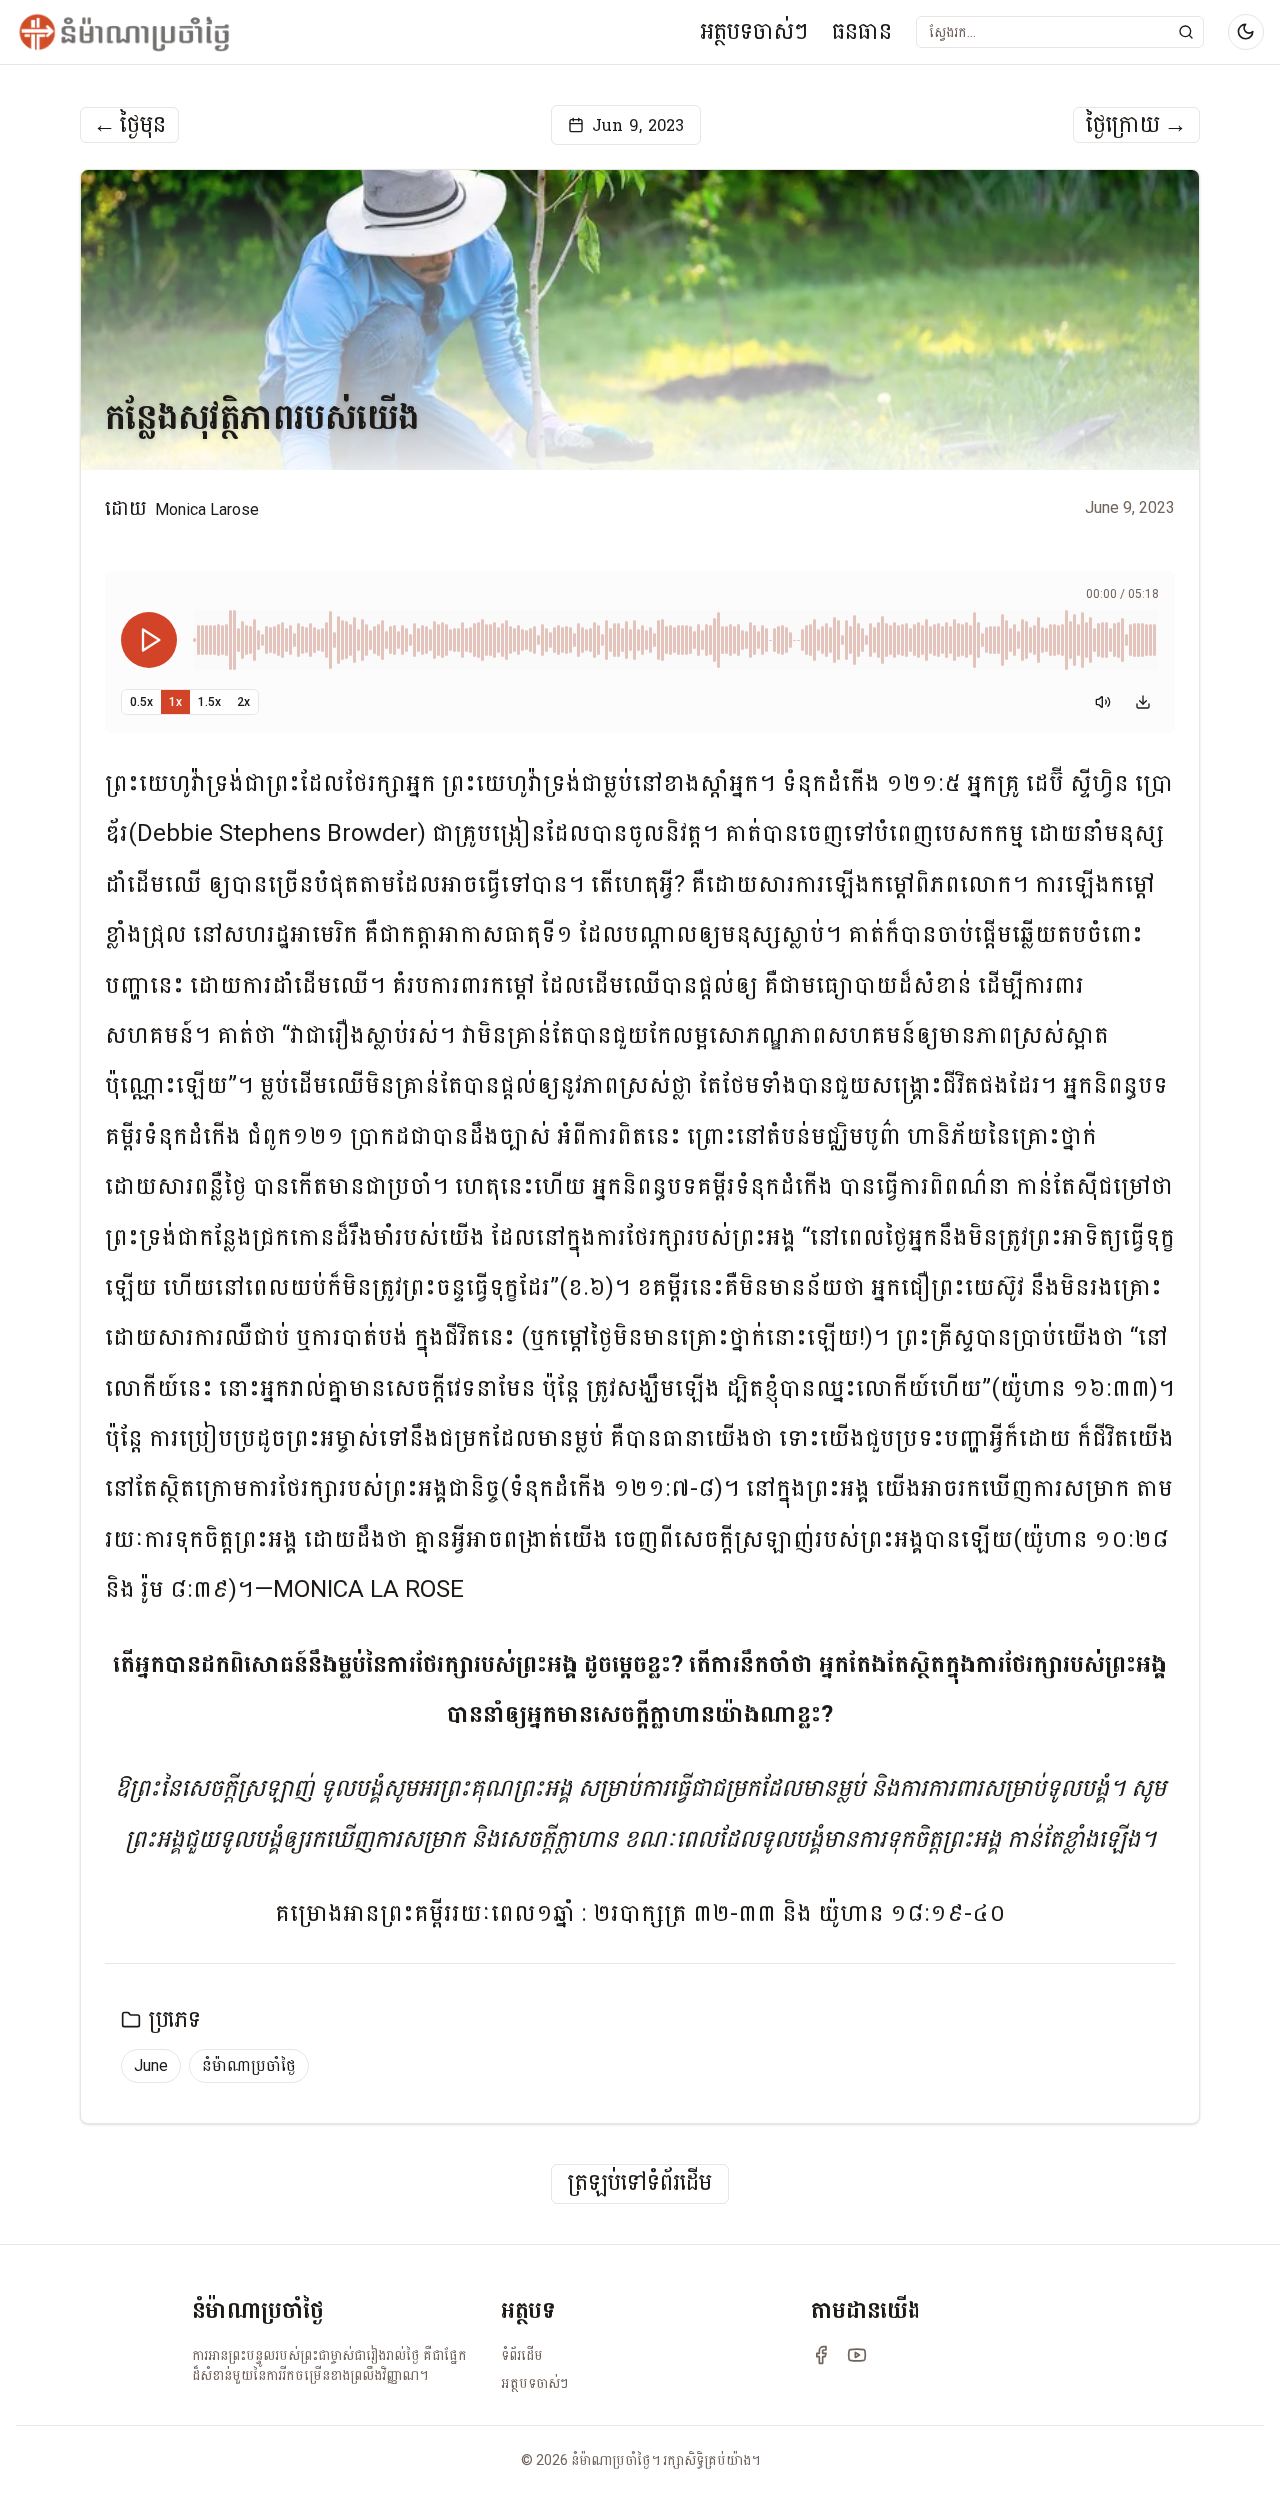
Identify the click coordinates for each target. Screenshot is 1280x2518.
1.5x (209, 702)
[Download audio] (1143, 702)
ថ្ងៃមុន (129, 125)
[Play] (149, 640)
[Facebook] (821, 2355)
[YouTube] (857, 2355)
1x (175, 702)
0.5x (141, 702)
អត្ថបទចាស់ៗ (754, 31)
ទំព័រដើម (522, 2355)
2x (243, 702)
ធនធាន (862, 31)
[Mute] (1103, 702)
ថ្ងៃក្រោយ (1136, 125)
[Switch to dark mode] (1246, 32)
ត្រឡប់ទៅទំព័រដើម (640, 2183)
